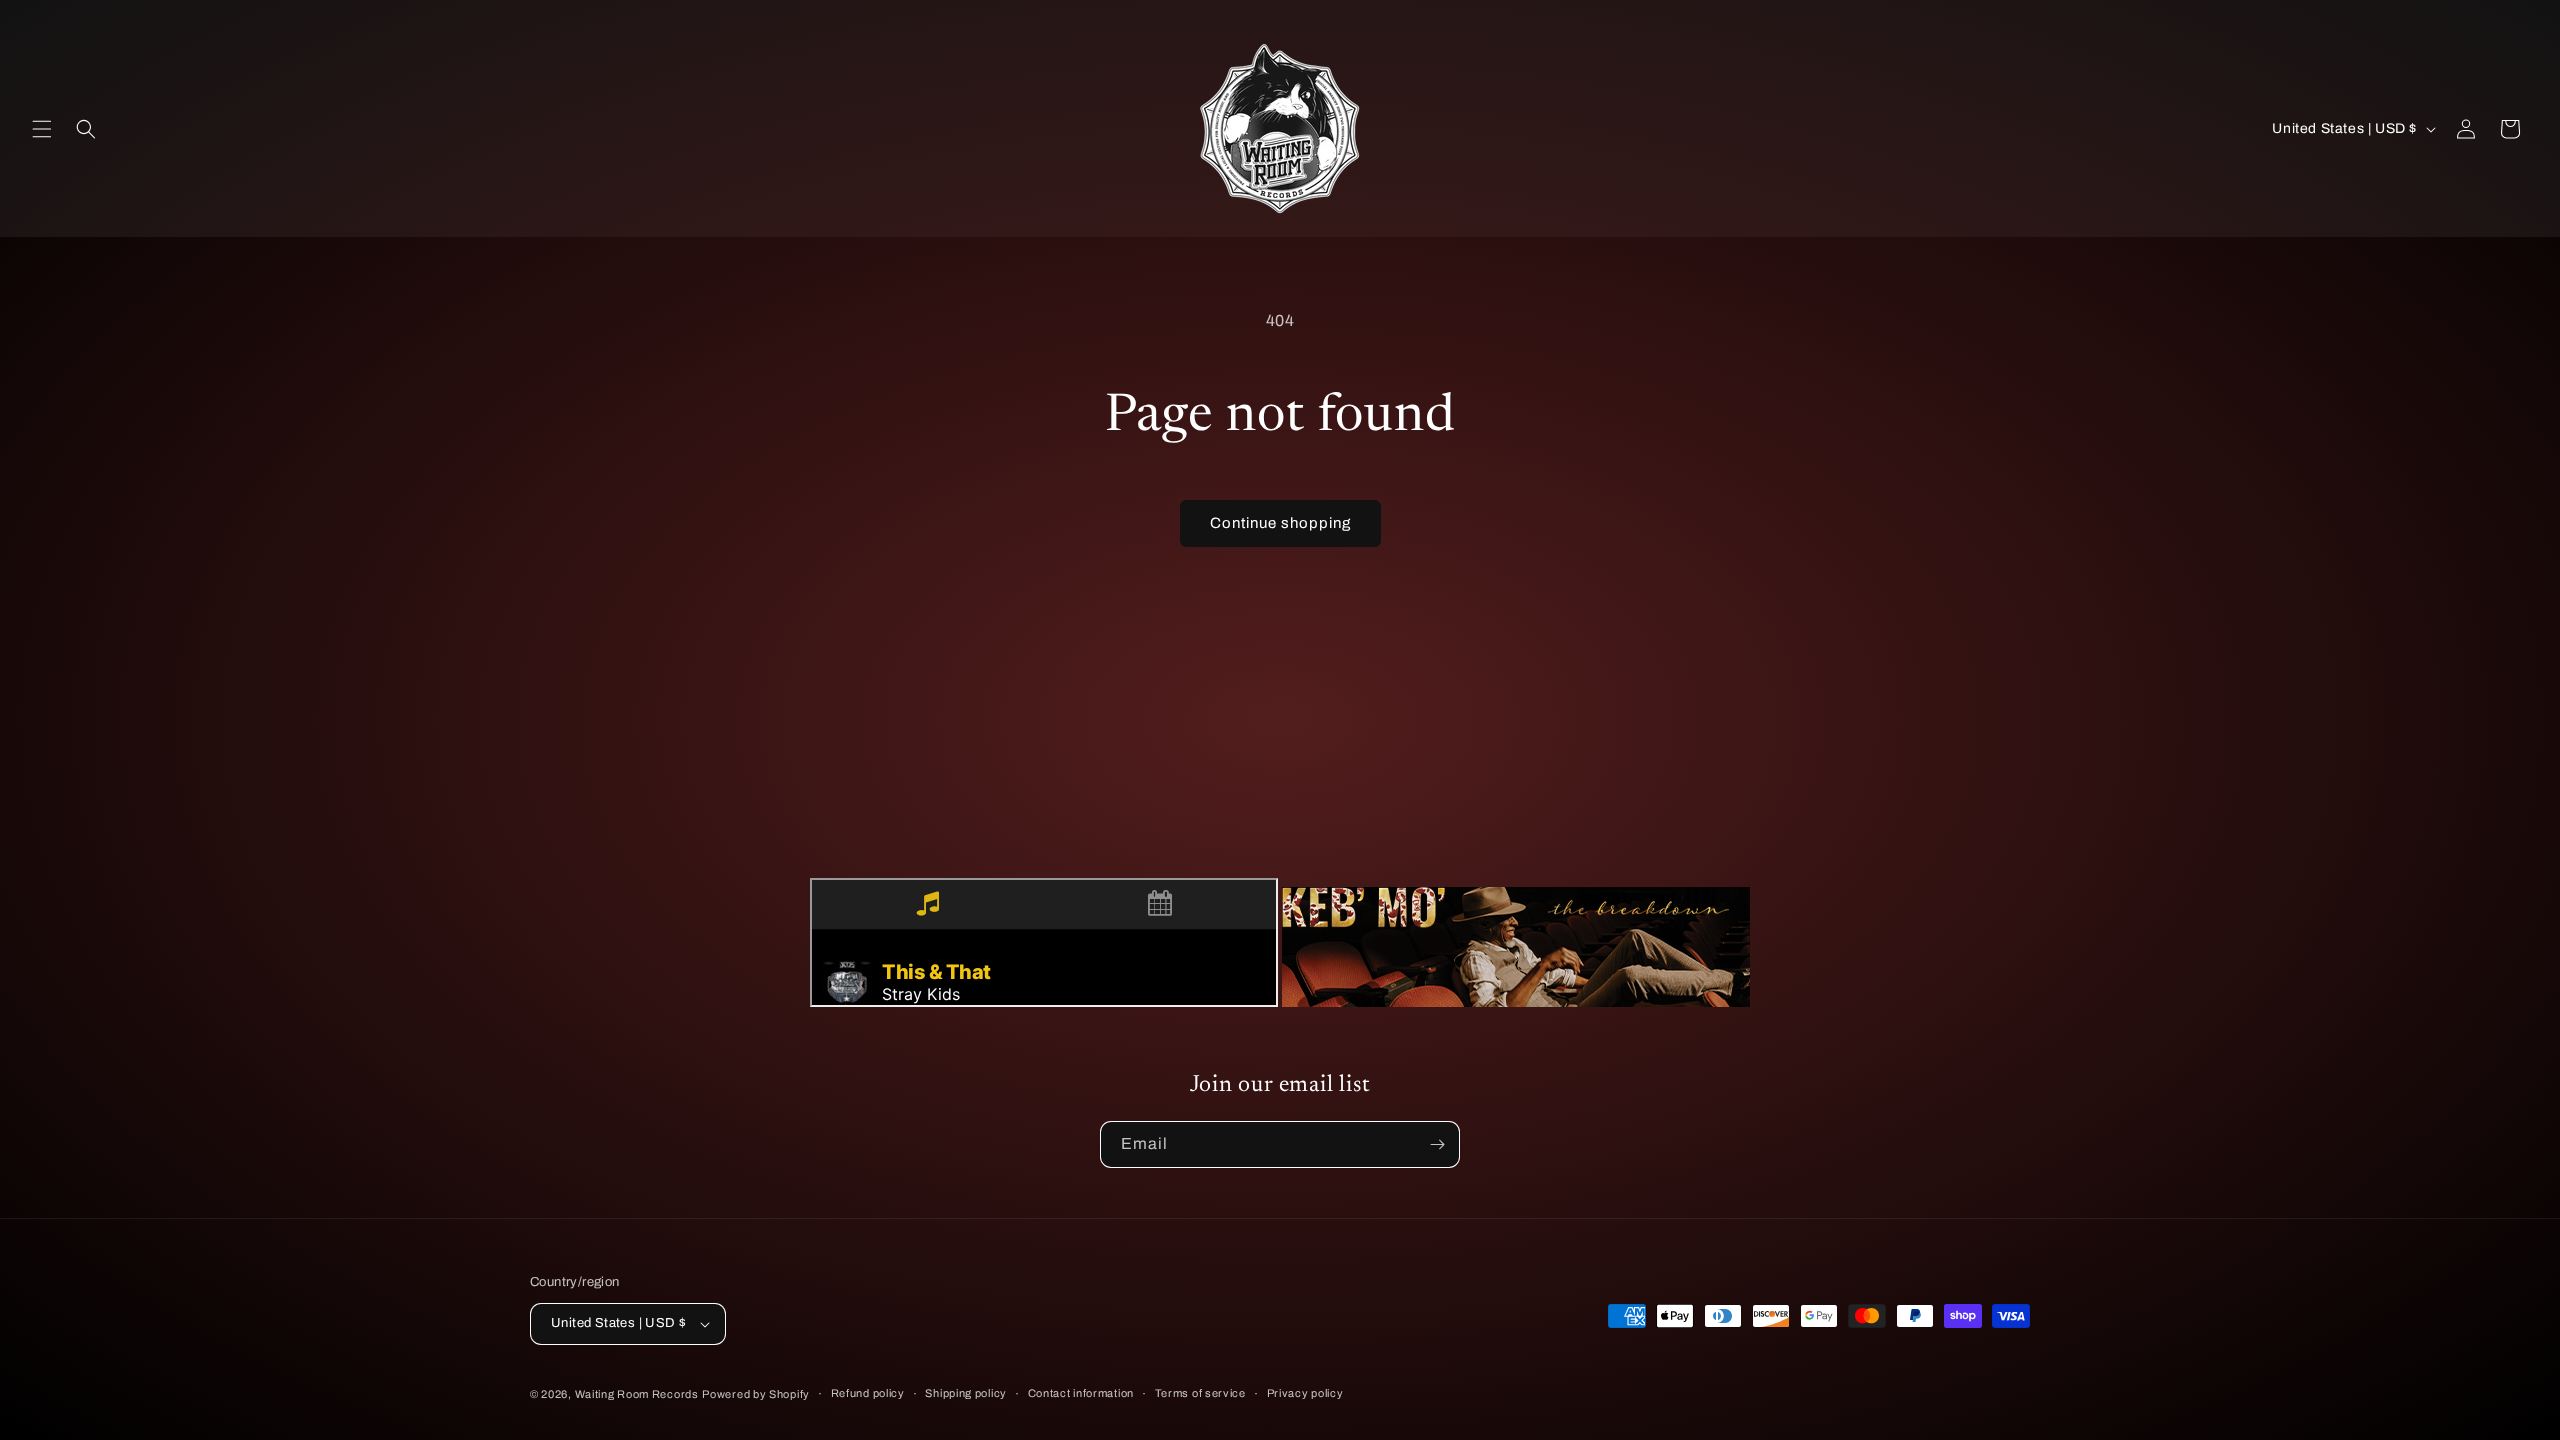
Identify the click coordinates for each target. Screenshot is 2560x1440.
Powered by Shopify (756, 1394)
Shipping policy (966, 1393)
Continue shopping (1280, 523)
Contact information (1081, 1393)
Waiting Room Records (637, 1394)
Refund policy (868, 1393)
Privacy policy (1305, 1393)
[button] (42, 129)
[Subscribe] (1437, 1144)
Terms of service (1200, 1393)
